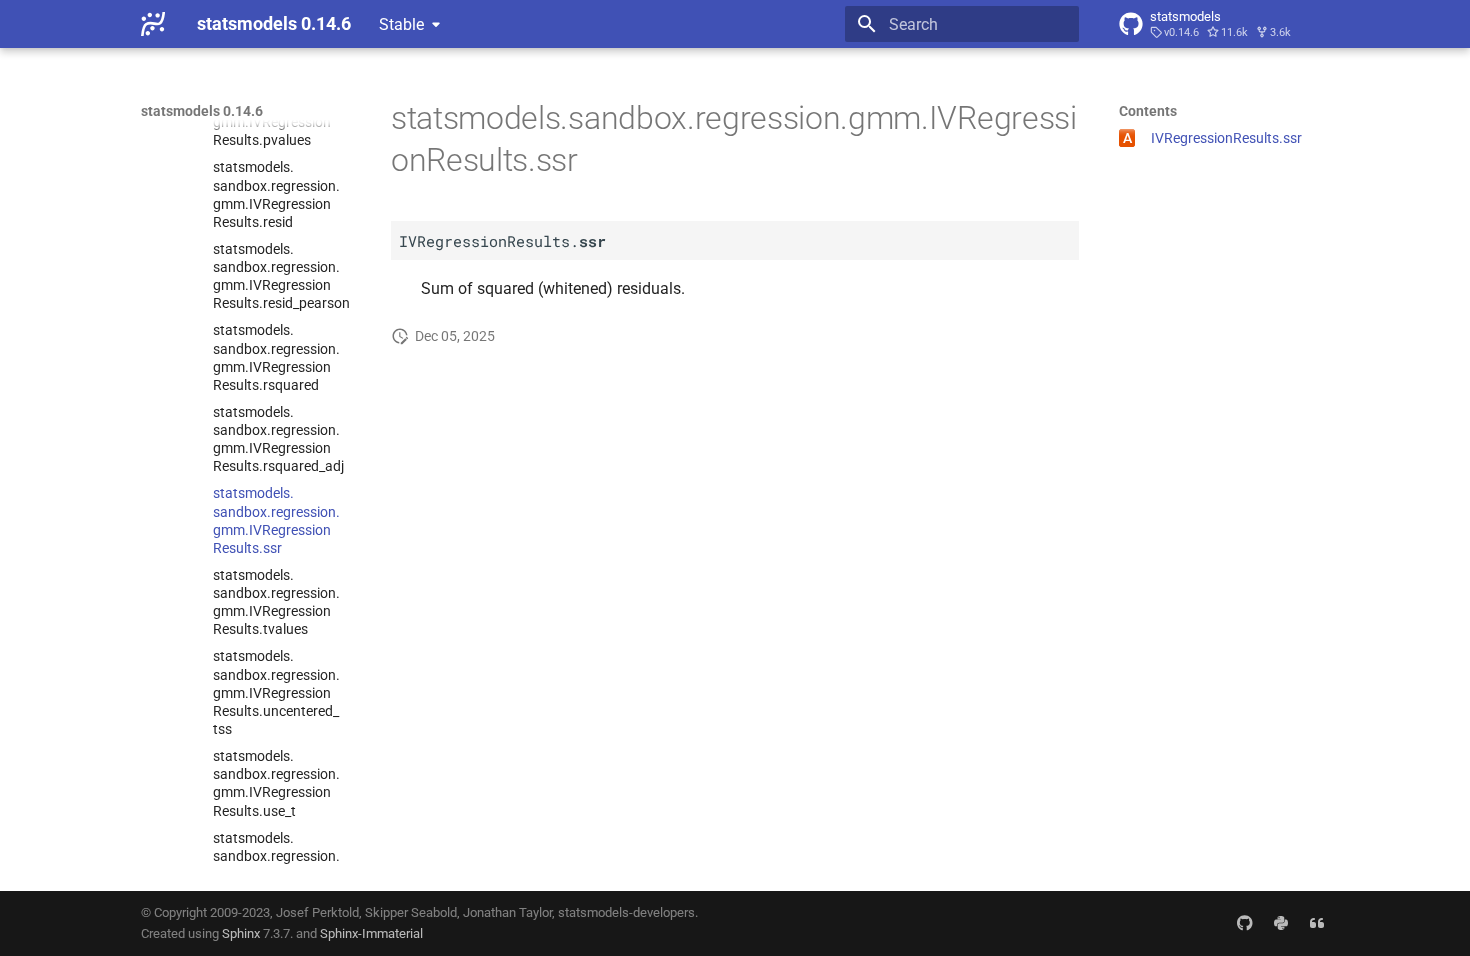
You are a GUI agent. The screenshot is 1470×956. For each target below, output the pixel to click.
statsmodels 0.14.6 (202, 111)
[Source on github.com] (1245, 923)
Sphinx (241, 933)
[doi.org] (1317, 923)
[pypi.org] (1281, 923)
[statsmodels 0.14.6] (153, 24)
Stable (401, 24)
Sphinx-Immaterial (371, 933)
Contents (1148, 111)
